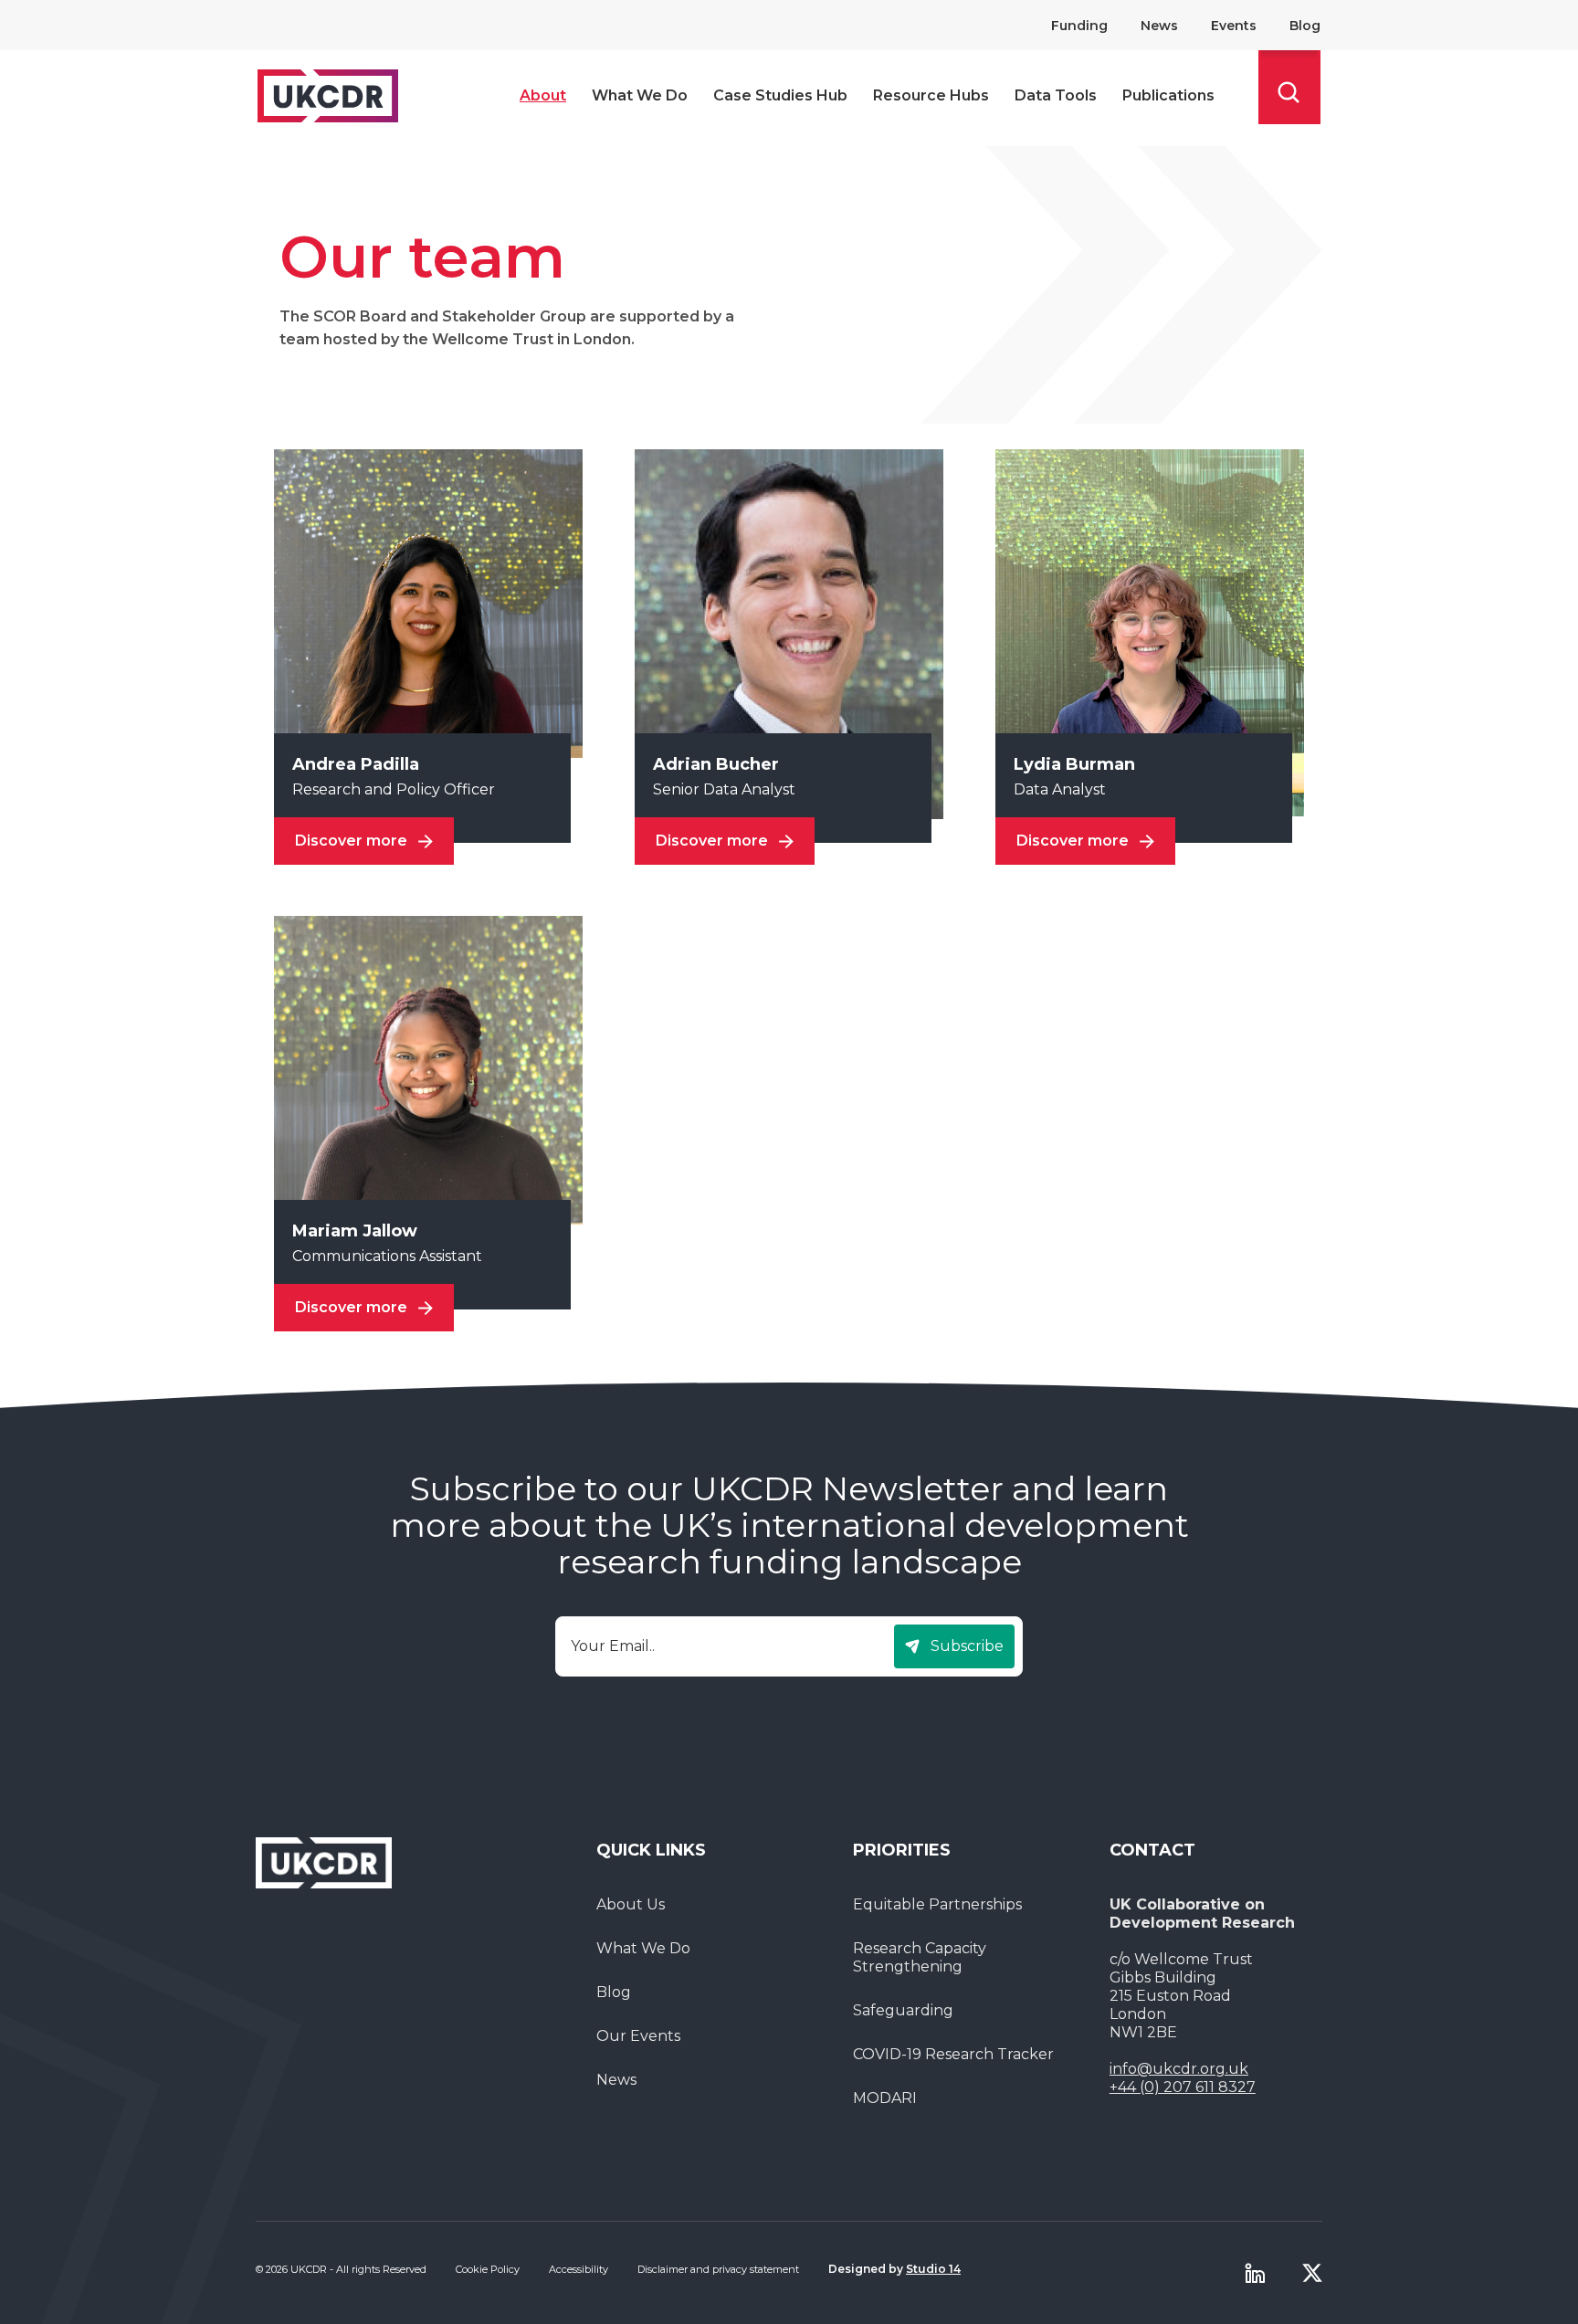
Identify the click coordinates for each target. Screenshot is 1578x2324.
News (1159, 26)
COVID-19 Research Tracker (953, 2054)
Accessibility (579, 2269)
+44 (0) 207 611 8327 (1183, 2087)
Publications (1168, 95)
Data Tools (1056, 95)
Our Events (638, 2036)
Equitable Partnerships (937, 1904)
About (543, 95)
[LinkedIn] (1255, 2273)
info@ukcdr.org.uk (1179, 2069)
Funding (1079, 26)
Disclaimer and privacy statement (718, 2269)
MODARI (885, 2098)
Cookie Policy (488, 2269)
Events (1234, 26)
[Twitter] (1312, 2273)
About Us (631, 1904)
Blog (1305, 26)
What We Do (640, 95)
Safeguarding (903, 2010)
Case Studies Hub (780, 95)
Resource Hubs (931, 95)
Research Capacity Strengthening (920, 1957)
